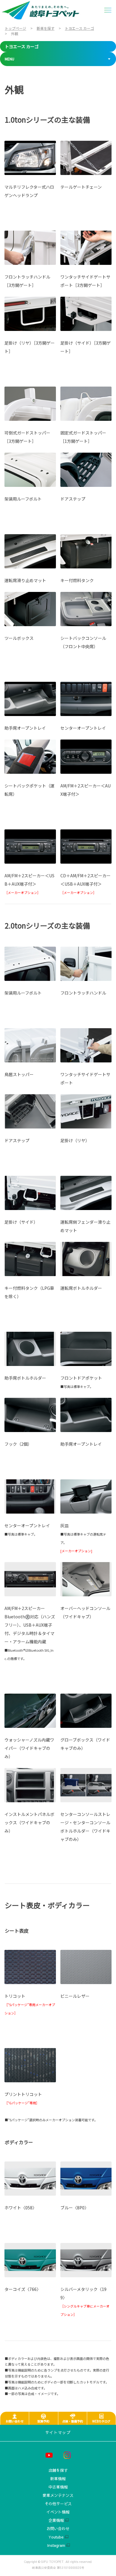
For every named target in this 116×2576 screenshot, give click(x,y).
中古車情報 (58, 2487)
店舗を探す (58, 2471)
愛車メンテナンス (58, 2495)
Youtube (56, 2537)
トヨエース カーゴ (22, 46)
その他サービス (58, 2504)
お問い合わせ (58, 2529)
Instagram (56, 2545)
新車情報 (58, 2479)
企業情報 (56, 2520)
